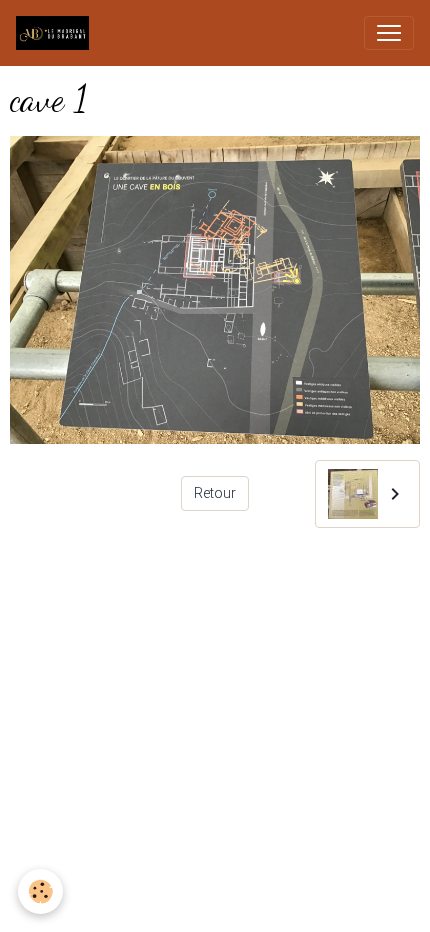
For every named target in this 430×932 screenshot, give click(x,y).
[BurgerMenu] (389, 33)
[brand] (56, 33)
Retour (215, 493)
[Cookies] (40, 891)
